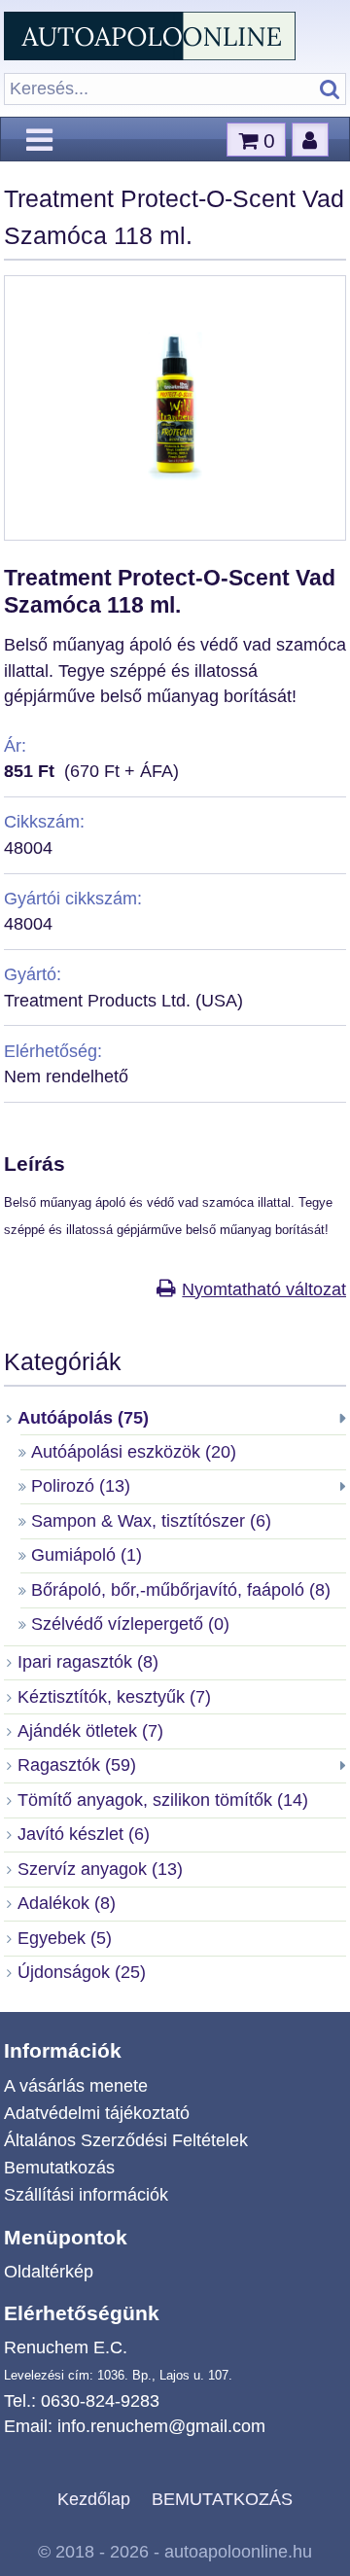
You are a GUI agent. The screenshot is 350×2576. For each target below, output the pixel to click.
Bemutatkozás (59, 2168)
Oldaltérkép (49, 2272)
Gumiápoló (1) (87, 1555)
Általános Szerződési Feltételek (126, 2140)
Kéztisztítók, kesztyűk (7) (114, 1697)
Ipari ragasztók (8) (88, 1662)
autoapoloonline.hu (238, 2552)
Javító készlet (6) (84, 1834)
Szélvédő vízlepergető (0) (130, 1624)
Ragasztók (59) (77, 1765)
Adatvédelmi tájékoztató (97, 2113)
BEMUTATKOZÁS (222, 2498)
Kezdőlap (94, 2498)
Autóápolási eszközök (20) (134, 1452)
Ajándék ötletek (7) (90, 1731)
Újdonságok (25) (82, 1972)
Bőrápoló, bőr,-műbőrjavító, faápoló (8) (181, 1590)
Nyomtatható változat (264, 1289)
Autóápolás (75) (83, 1418)
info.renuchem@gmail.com (161, 2426)
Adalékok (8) (67, 1903)
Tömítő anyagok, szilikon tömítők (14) (163, 1800)
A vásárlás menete (76, 2086)
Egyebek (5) (65, 1938)
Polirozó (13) (81, 1486)
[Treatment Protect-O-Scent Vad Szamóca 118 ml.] (175, 520)
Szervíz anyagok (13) (100, 1869)
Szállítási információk (86, 2195)
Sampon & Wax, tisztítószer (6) (151, 1521)
